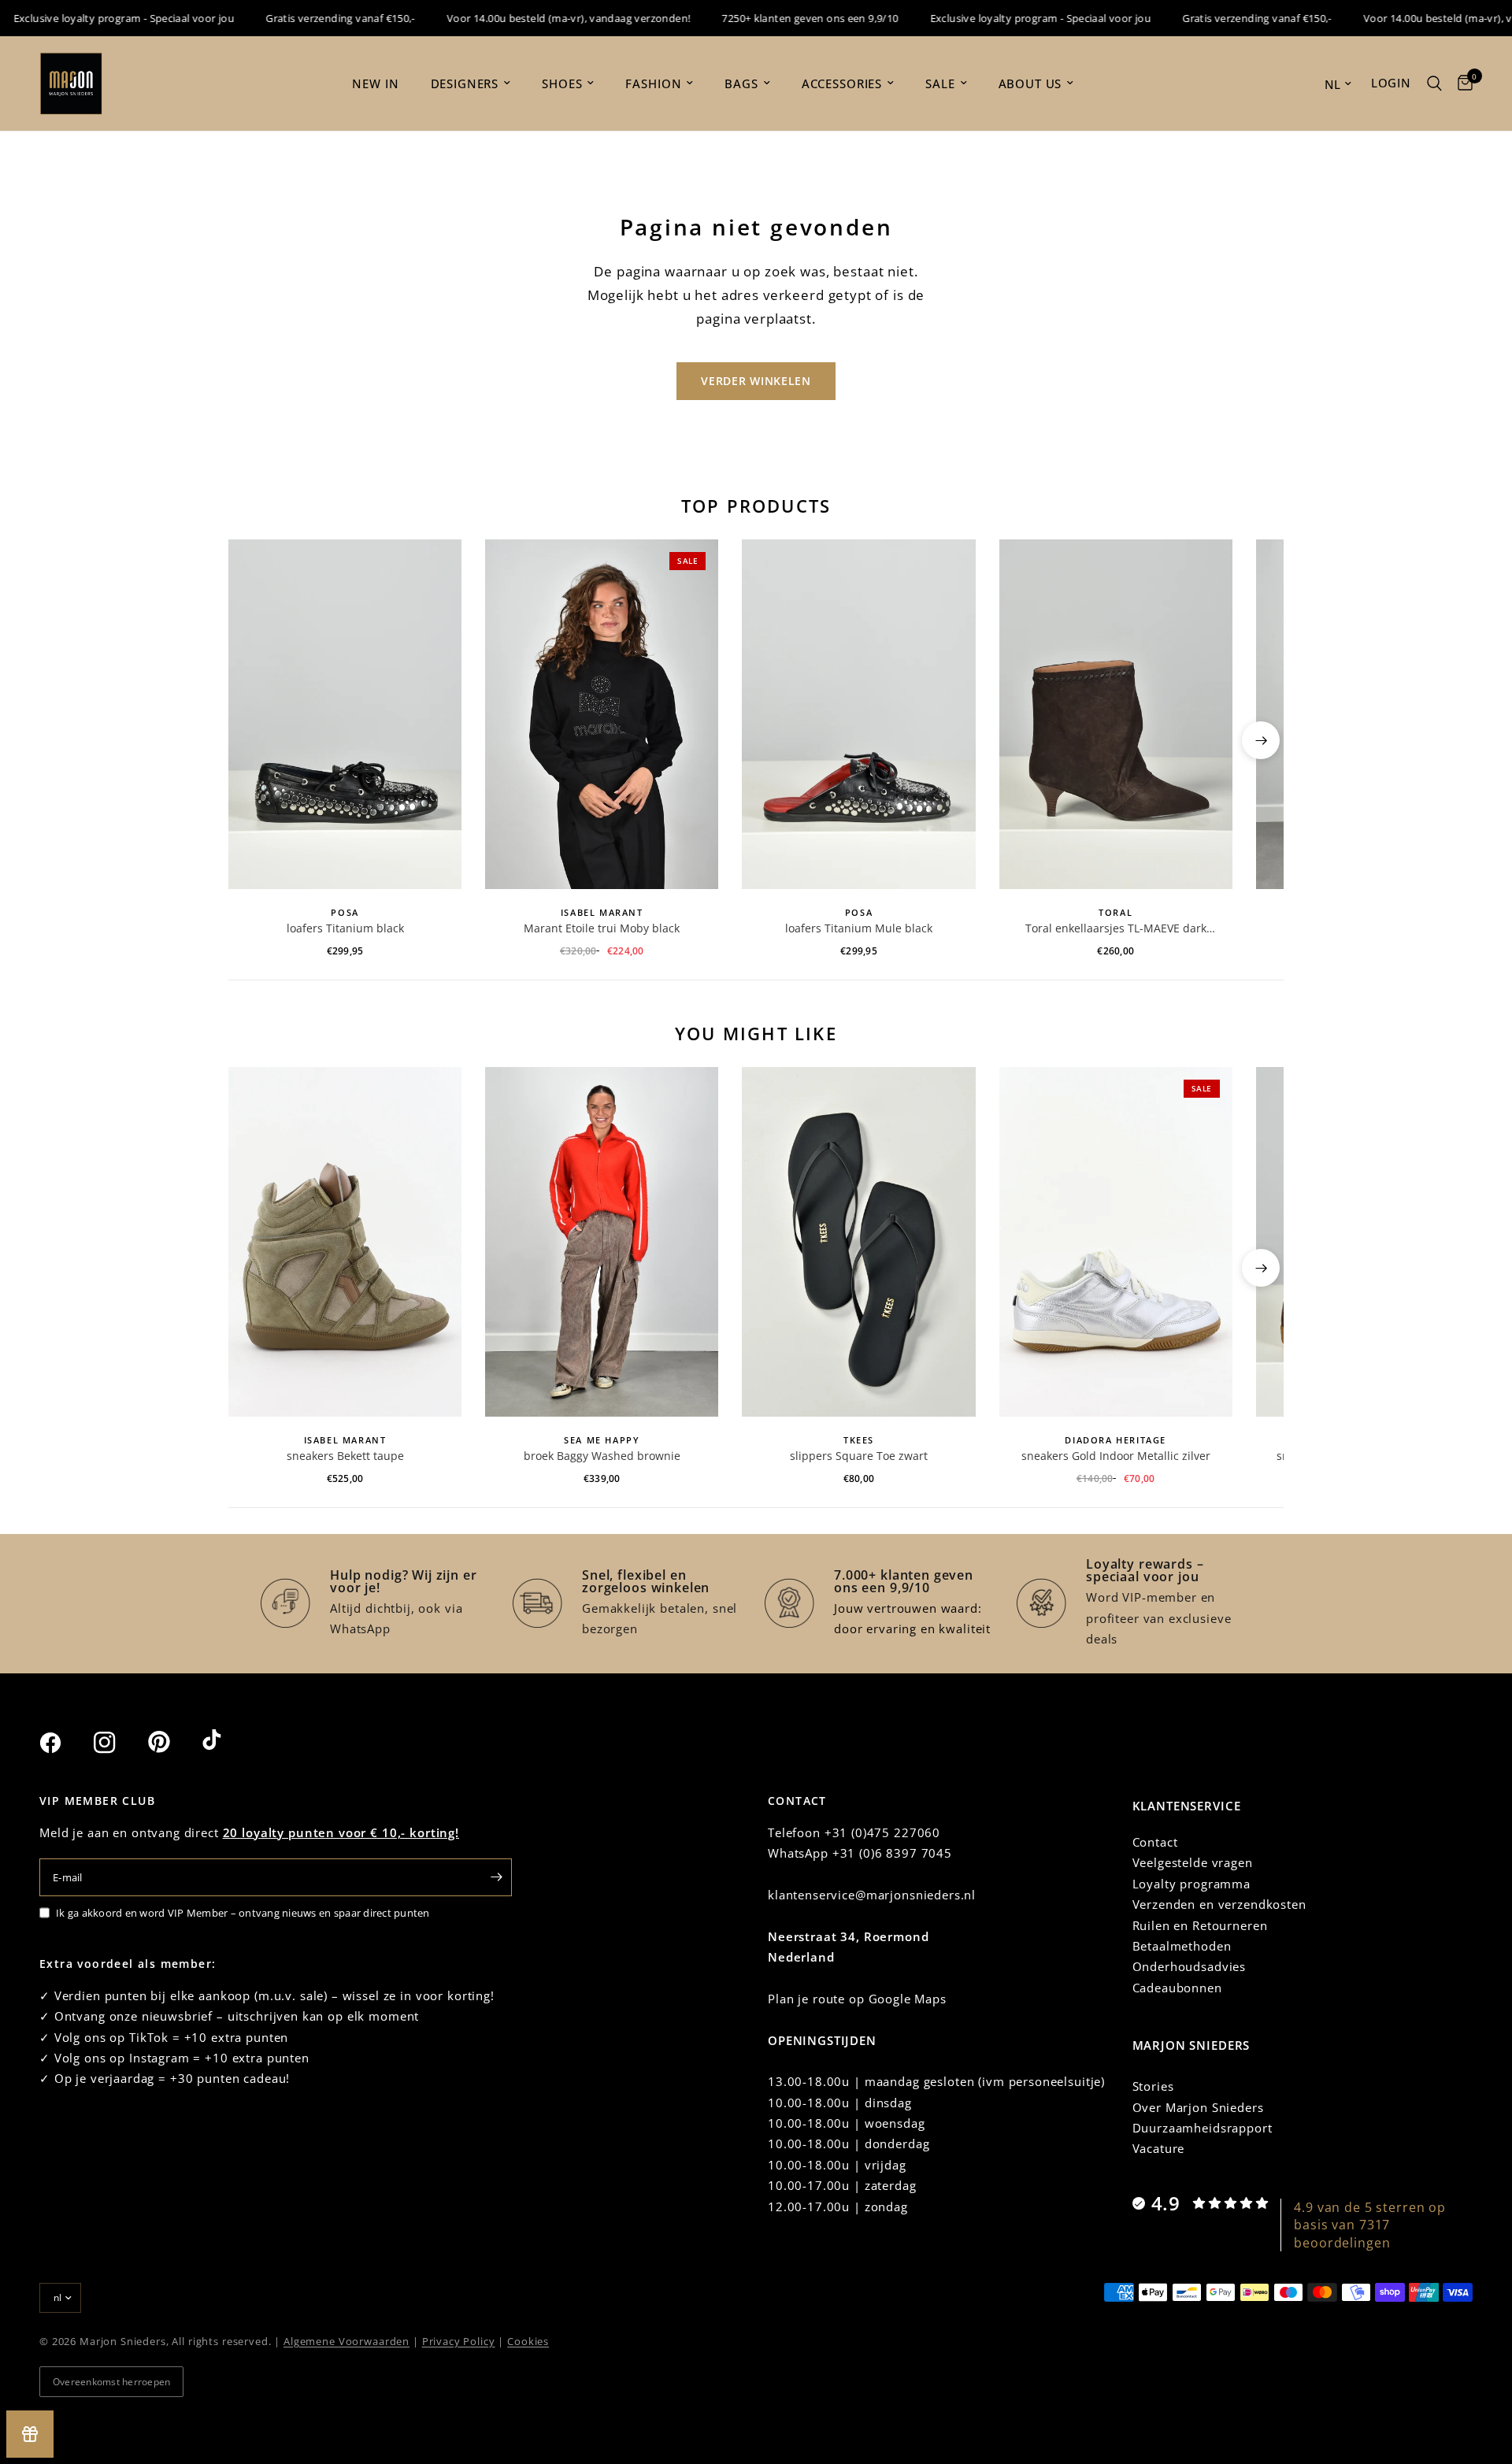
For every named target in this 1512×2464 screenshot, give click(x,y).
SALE (940, 83)
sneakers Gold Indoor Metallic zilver (1116, 1456)
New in (375, 83)
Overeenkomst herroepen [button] (111, 2382)
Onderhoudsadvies (1190, 1966)
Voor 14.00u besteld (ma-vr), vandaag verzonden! (535, 18)
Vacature (1159, 2148)
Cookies (528, 2341)
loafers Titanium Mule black (859, 928)
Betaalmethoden (1182, 1946)
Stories (1153, 2086)
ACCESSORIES (842, 83)
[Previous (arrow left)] (251, 740)
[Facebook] (65, 1743)
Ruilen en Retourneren (1200, 1925)
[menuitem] (375, 83)
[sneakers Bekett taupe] (345, 1242)
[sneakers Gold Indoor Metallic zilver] (1116, 1242)
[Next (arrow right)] (1261, 740)
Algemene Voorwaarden (346, 2341)
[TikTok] (228, 1742)
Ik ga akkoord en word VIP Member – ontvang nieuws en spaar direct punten (243, 1913)
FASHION (653, 83)
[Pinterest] (173, 1742)
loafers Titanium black (345, 928)
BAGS (741, 83)
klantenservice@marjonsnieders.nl (872, 1895)
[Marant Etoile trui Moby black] (602, 714)
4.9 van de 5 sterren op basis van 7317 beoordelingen (1370, 2225)
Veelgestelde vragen (1193, 1862)
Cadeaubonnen (1177, 1988)
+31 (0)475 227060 (882, 1832)
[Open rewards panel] (30, 2434)
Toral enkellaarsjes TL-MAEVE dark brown (1116, 928)
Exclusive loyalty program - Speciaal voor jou (1007, 18)
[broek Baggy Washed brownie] (602, 1242)
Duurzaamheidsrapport (1203, 2128)
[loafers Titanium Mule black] (858, 714)
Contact (1155, 1842)
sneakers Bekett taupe (345, 1456)
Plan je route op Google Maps (857, 1999)
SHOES (562, 83)
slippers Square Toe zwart (859, 1456)
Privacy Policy (459, 2341)
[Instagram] (119, 1743)
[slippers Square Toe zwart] (858, 1242)
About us (1030, 83)
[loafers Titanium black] (345, 714)
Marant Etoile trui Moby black (602, 928)
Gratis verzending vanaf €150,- (307, 18)
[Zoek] (1434, 83)
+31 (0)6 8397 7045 (892, 1853)
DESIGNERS (465, 83)
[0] (1461, 83)
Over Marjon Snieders (1198, 2107)
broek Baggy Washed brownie (602, 1456)
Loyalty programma (1191, 1884)
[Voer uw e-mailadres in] (496, 1877)
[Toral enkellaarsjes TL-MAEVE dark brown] (1116, 714)
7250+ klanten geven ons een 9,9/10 (776, 18)
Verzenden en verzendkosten (1219, 1904)
